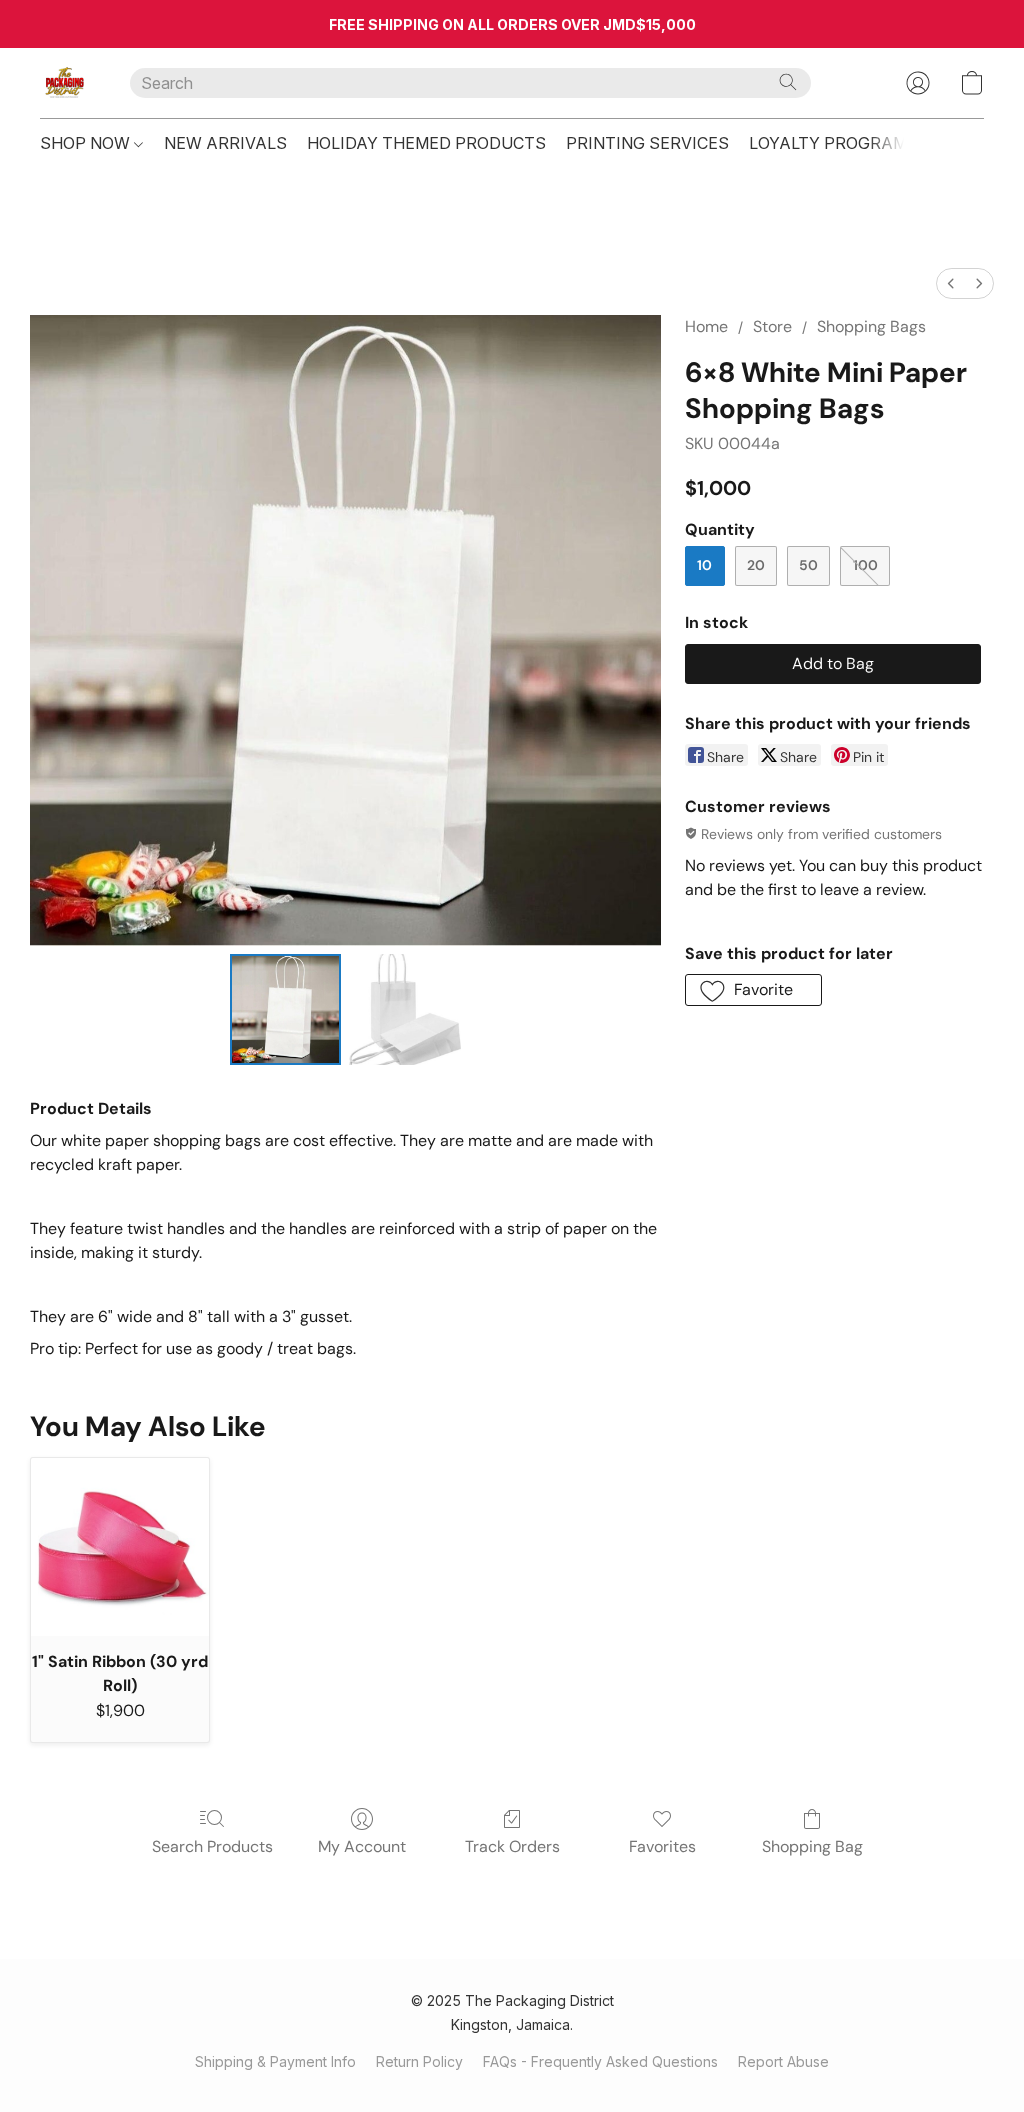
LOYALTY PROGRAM (828, 143)
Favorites (662, 1846)
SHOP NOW (87, 143)
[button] (65, 83)
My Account (362, 1846)
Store (772, 326)
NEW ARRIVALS (225, 143)
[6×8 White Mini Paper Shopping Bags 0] (286, 1010)
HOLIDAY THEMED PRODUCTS (426, 143)
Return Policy (419, 2061)
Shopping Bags (871, 326)
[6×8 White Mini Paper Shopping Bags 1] (405, 1010)
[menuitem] (951, 283)
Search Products (212, 1846)
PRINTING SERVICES (647, 143)
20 (756, 565)
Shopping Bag (812, 1846)
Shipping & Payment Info (275, 2061)
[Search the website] (788, 82)
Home (706, 326)
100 (865, 565)
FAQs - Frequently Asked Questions (600, 2061)
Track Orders (512, 1846)
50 (808, 565)
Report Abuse (783, 2061)
